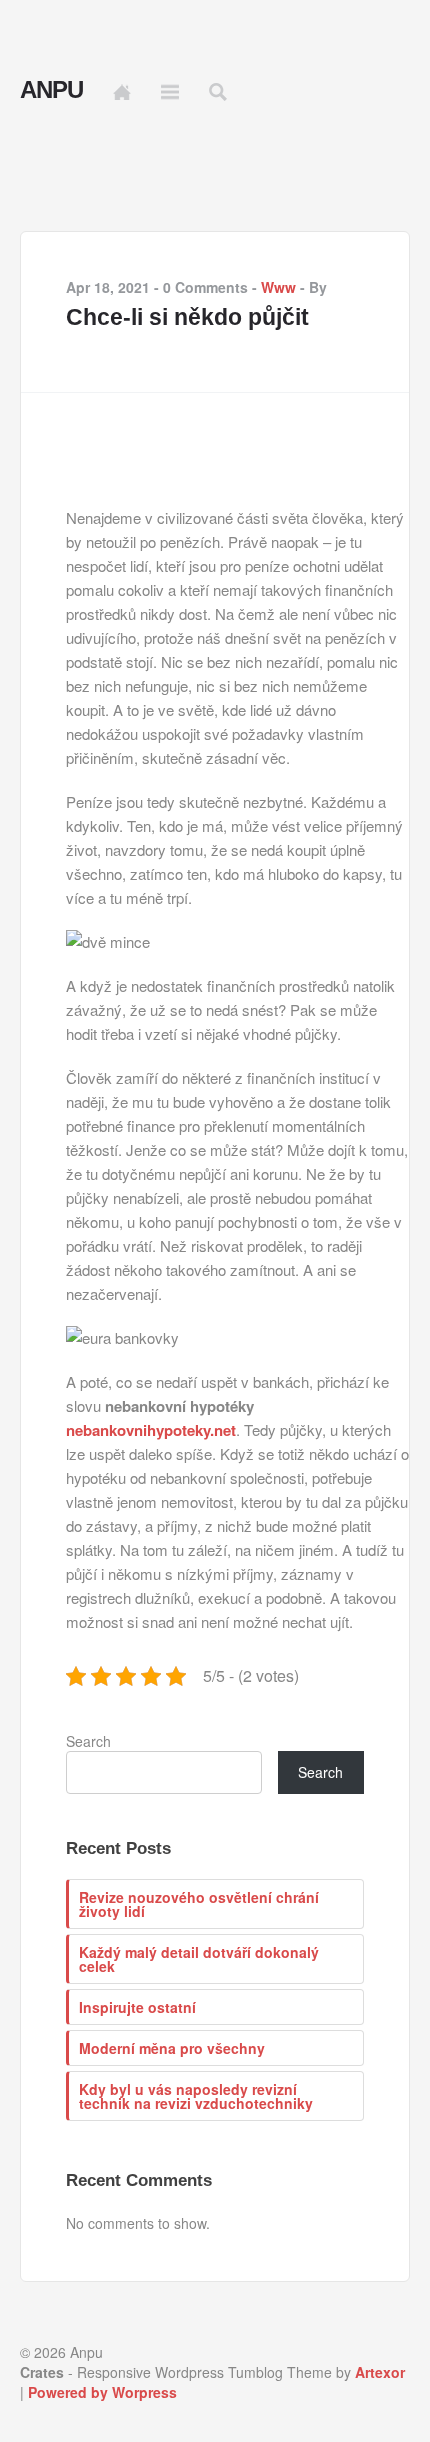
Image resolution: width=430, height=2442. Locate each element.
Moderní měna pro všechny (172, 2048)
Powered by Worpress (102, 2392)
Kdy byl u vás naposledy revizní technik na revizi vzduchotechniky (196, 2096)
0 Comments (205, 287)
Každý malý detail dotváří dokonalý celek (199, 1959)
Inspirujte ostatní (137, 2007)
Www (278, 287)
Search (88, 1741)
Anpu (51, 90)
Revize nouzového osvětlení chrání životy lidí (199, 1904)
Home (122, 92)
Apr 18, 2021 (108, 287)
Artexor (380, 2372)
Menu (170, 92)
